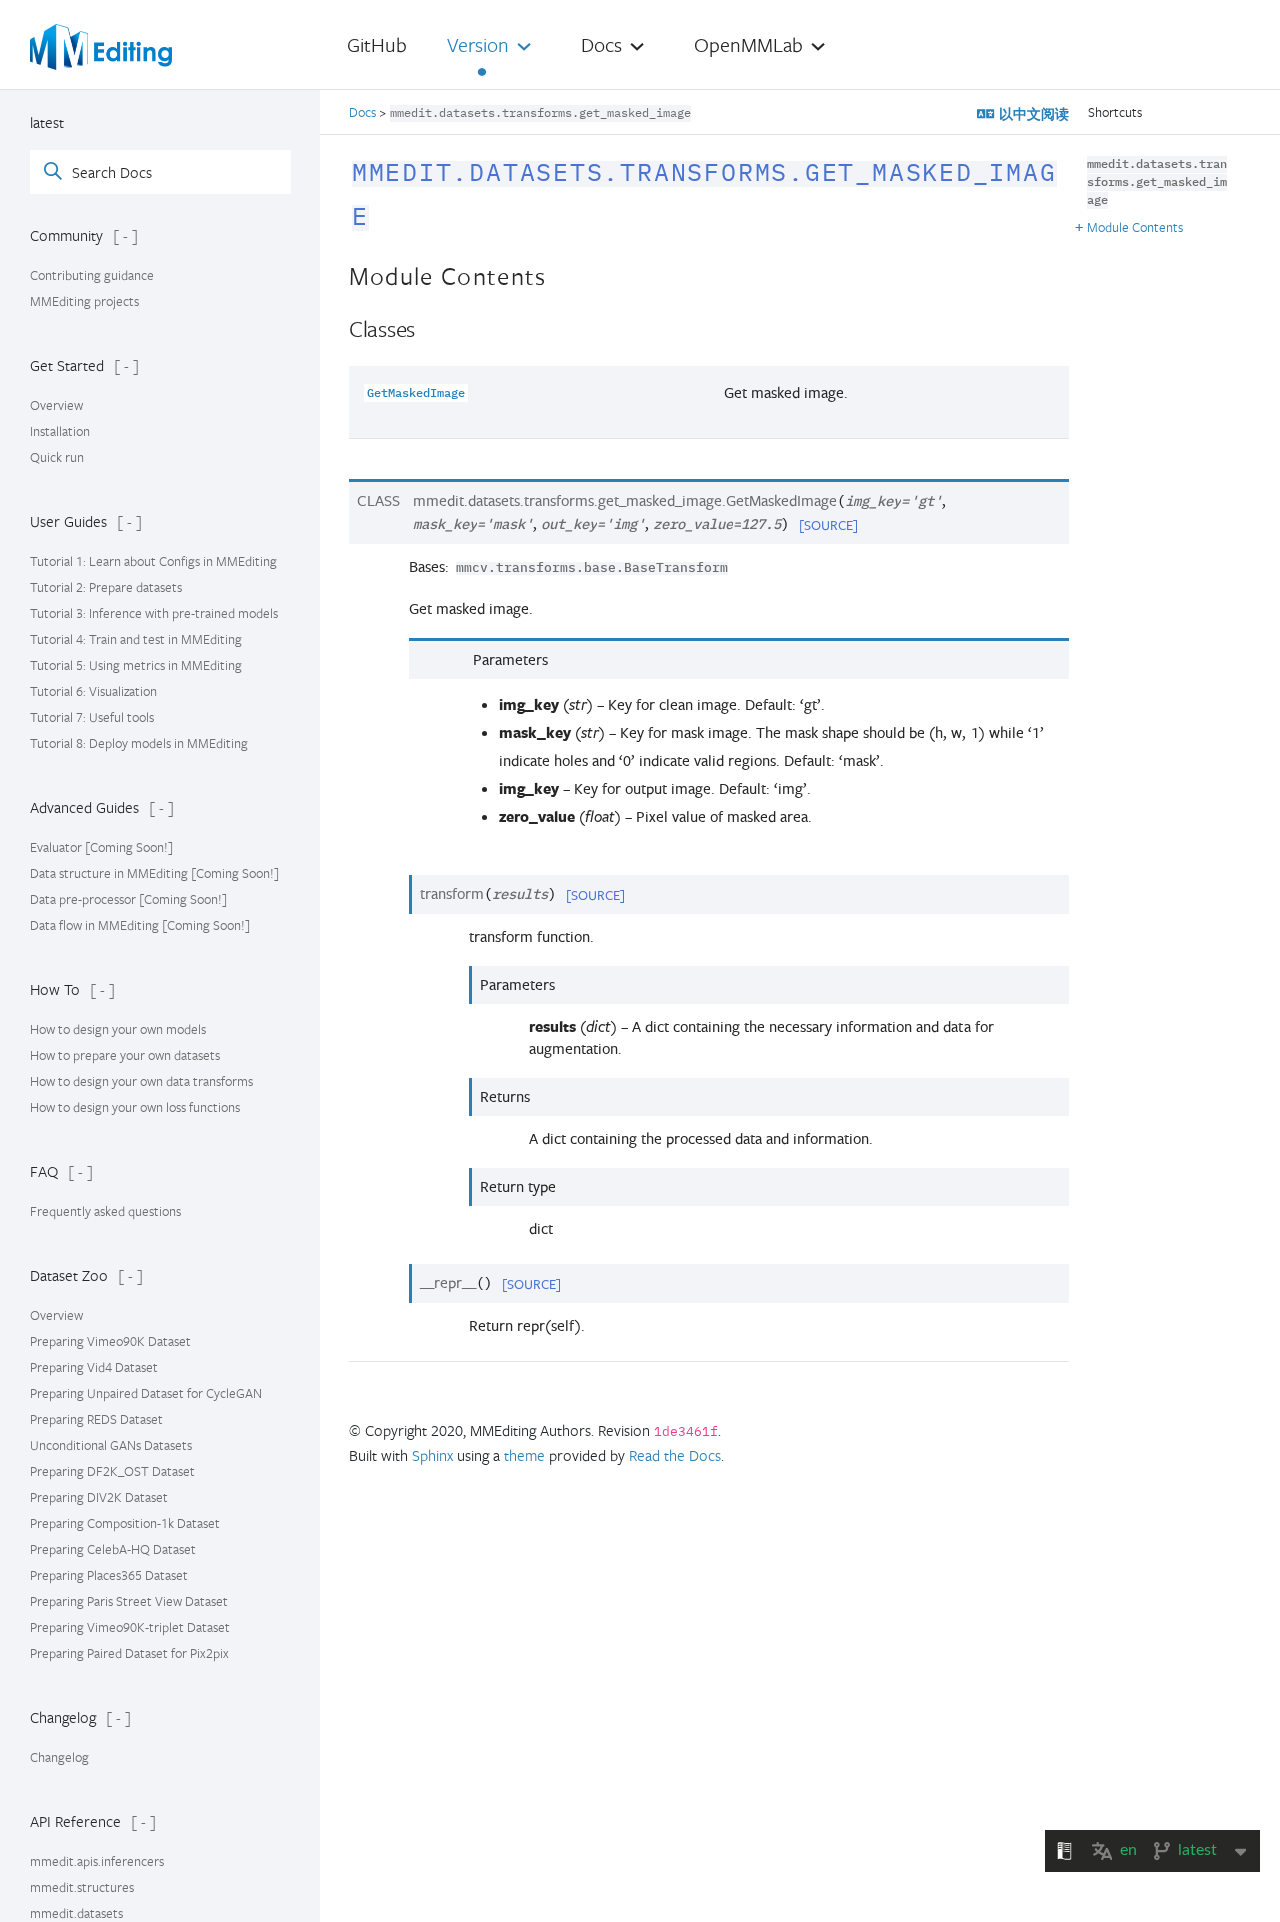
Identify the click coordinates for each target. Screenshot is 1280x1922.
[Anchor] (389, 211)
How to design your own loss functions (135, 1107)
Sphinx (432, 1455)
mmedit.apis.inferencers (97, 1861)
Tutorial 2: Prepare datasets (106, 587)
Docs (364, 112)
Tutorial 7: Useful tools (92, 717)
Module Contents (1135, 227)
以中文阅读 (1032, 114)
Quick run (57, 457)
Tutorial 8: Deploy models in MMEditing (139, 743)
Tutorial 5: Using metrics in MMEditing (136, 665)
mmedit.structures (82, 1887)
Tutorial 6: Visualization (93, 691)
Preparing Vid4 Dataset (94, 1367)
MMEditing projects (84, 301)
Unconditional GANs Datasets (111, 1445)
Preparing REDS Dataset (96, 1419)
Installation (60, 431)
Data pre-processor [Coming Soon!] (128, 899)
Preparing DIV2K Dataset (99, 1497)
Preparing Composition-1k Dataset (125, 1523)
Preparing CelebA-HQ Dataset (113, 1549)
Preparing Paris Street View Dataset (129, 1601)
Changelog (59, 1757)
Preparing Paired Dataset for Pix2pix (129, 1653)
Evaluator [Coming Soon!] (101, 847)
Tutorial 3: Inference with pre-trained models (154, 613)
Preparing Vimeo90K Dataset (110, 1341)
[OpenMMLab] (101, 47)
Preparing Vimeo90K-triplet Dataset (130, 1627)
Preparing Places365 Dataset (109, 1575)
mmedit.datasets (76, 1913)
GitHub (377, 44)
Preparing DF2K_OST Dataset (112, 1471)
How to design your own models (118, 1029)
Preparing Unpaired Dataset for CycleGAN (146, 1393)
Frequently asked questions (105, 1211)
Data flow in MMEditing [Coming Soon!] (140, 925)
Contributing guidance (92, 275)
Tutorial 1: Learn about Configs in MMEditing (153, 561)
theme (524, 1455)
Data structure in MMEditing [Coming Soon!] (154, 873)
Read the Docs (675, 1455)
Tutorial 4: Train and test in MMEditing (136, 639)
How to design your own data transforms (141, 1081)
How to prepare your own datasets (125, 1055)
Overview (56, 405)
